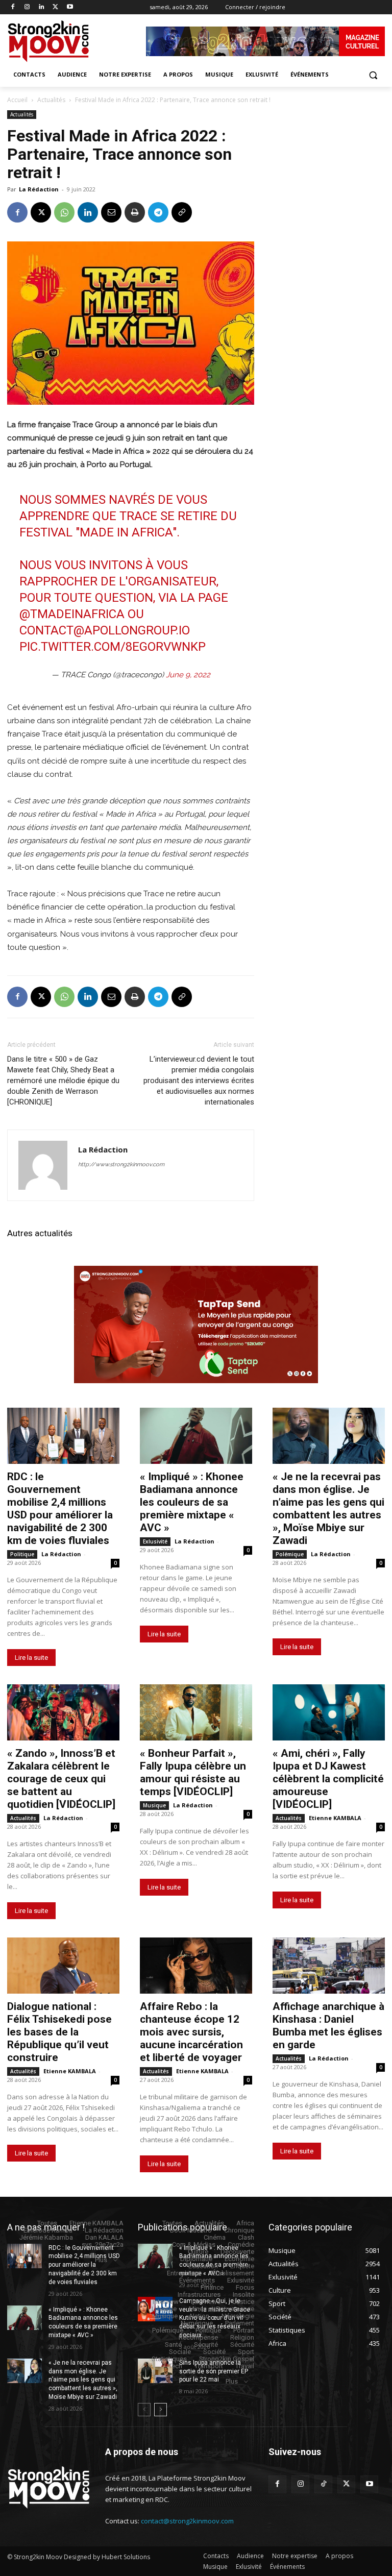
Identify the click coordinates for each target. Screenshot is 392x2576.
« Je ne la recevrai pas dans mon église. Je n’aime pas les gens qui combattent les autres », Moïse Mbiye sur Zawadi (328, 1508)
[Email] (111, 212)
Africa (245, 2223)
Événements (197, 2280)
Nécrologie (238, 2316)
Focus (245, 2287)
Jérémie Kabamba (46, 2237)
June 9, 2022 (188, 675)
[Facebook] (13, 7)
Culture (198, 2252)
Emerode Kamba (48, 2230)
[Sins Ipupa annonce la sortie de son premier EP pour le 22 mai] (155, 2371)
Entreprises (183, 2273)
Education (203, 2266)
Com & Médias (194, 2244)
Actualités (51, 100)
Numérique (197, 2323)
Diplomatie (196, 2259)
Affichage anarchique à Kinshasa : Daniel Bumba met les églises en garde (328, 2026)
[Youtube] (70, 7)
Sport (246, 2352)
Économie (239, 2259)
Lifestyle (164, 2309)
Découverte (237, 2252)
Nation (200, 2316)
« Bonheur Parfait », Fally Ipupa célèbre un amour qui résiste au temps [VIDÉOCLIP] (193, 1772)
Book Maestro (191, 2230)
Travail (245, 2366)
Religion (242, 2337)
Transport (209, 2366)
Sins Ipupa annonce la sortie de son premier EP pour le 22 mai (214, 2371)
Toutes (47, 2223)
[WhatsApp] (64, 212)
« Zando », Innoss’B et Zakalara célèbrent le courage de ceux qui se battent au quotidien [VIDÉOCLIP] (61, 1779)
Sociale (180, 2352)
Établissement (233, 2273)
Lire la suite (31, 1658)
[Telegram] (158, 212)
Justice (243, 2302)
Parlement (240, 2323)
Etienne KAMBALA (335, 1818)
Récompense (198, 2337)
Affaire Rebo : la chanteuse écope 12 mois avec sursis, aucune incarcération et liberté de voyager (191, 2032)
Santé (173, 2345)
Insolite (243, 2295)
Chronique (239, 2230)
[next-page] (161, 2410)
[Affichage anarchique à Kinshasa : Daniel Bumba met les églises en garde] (329, 1966)
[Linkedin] (42, 7)
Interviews (206, 2302)
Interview (166, 2302)
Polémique (290, 1554)
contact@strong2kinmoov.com (187, 2521)
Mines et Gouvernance (222, 2309)
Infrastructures (199, 2295)
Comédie (241, 2244)
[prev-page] (144, 2410)
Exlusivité (155, 1541)
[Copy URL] (182, 212)
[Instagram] (27, 7)
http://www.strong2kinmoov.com (121, 1164)
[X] (55, 7)
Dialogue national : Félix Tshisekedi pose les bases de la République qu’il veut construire (59, 2032)
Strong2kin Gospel (227, 2359)
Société (214, 2352)
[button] (373, 75)
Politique (22, 1554)
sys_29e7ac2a (103, 2244)
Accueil (17, 100)
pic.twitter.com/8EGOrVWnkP (113, 647)
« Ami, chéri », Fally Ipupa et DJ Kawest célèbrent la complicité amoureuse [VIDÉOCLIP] (328, 1779)
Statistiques (169, 2359)
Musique (154, 1805)
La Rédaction (39, 189)
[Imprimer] (135, 212)
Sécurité (206, 2345)
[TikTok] (323, 2484)
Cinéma (215, 2237)
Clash (246, 2237)
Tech (175, 2366)
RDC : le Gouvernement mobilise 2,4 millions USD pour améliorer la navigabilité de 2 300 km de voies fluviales (60, 1508)
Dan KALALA (104, 2237)
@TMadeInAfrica (72, 614)
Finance (212, 2287)
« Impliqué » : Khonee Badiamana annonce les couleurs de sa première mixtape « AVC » (192, 1502)
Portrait (244, 2330)
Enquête (242, 2266)
